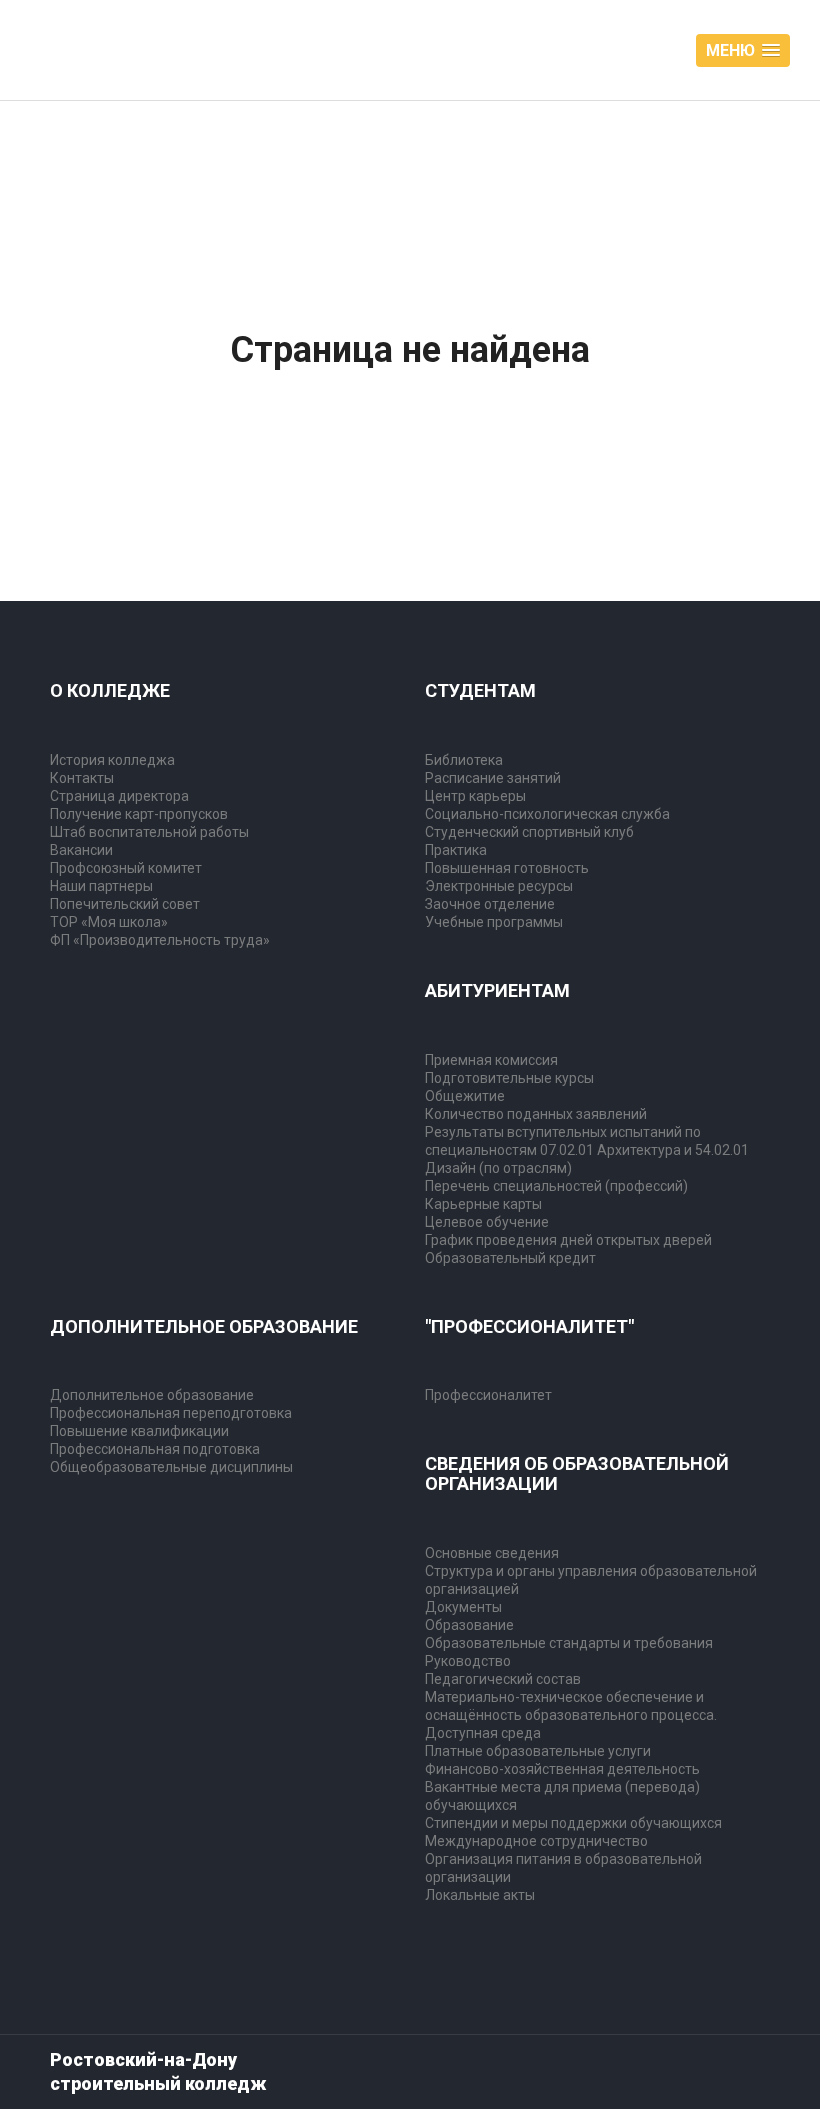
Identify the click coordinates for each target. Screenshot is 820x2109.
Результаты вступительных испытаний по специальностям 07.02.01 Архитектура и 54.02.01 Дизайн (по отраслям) (587, 1150)
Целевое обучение (487, 1222)
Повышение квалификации (139, 1431)
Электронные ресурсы (499, 886)
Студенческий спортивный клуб (529, 832)
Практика (456, 850)
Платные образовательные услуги (538, 1751)
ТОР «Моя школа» (109, 922)
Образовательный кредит (510, 1258)
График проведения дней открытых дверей (568, 1240)
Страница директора (119, 796)
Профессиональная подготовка (155, 1449)
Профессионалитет (488, 1395)
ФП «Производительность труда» (160, 940)
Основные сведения (492, 1553)
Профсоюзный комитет (126, 868)
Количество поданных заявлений (536, 1114)
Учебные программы (494, 922)
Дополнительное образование (152, 1395)
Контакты (82, 778)
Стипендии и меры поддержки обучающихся (573, 1823)
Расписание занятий (493, 778)
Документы (463, 1607)
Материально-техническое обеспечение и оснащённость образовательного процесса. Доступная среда (571, 1715)
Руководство (468, 1661)
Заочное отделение (490, 904)
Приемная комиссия (491, 1060)
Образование (469, 1625)
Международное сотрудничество (536, 1841)
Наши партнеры (101, 886)
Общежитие (465, 1096)
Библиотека (464, 760)
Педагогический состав (503, 1679)
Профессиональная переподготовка (171, 1413)
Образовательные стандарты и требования (569, 1643)
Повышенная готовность (507, 868)
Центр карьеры (475, 796)
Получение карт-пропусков (139, 814)
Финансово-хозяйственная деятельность (562, 1769)
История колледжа (112, 760)
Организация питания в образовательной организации (563, 1868)
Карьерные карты (483, 1204)
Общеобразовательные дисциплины (171, 1467)
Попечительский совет (125, 904)
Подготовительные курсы (509, 1078)
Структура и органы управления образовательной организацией (591, 1580)
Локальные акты (480, 1895)
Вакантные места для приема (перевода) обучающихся (562, 1796)
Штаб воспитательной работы (149, 832)
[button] (743, 50)
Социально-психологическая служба (547, 814)
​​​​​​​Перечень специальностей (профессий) (556, 1186)
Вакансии (81, 850)
